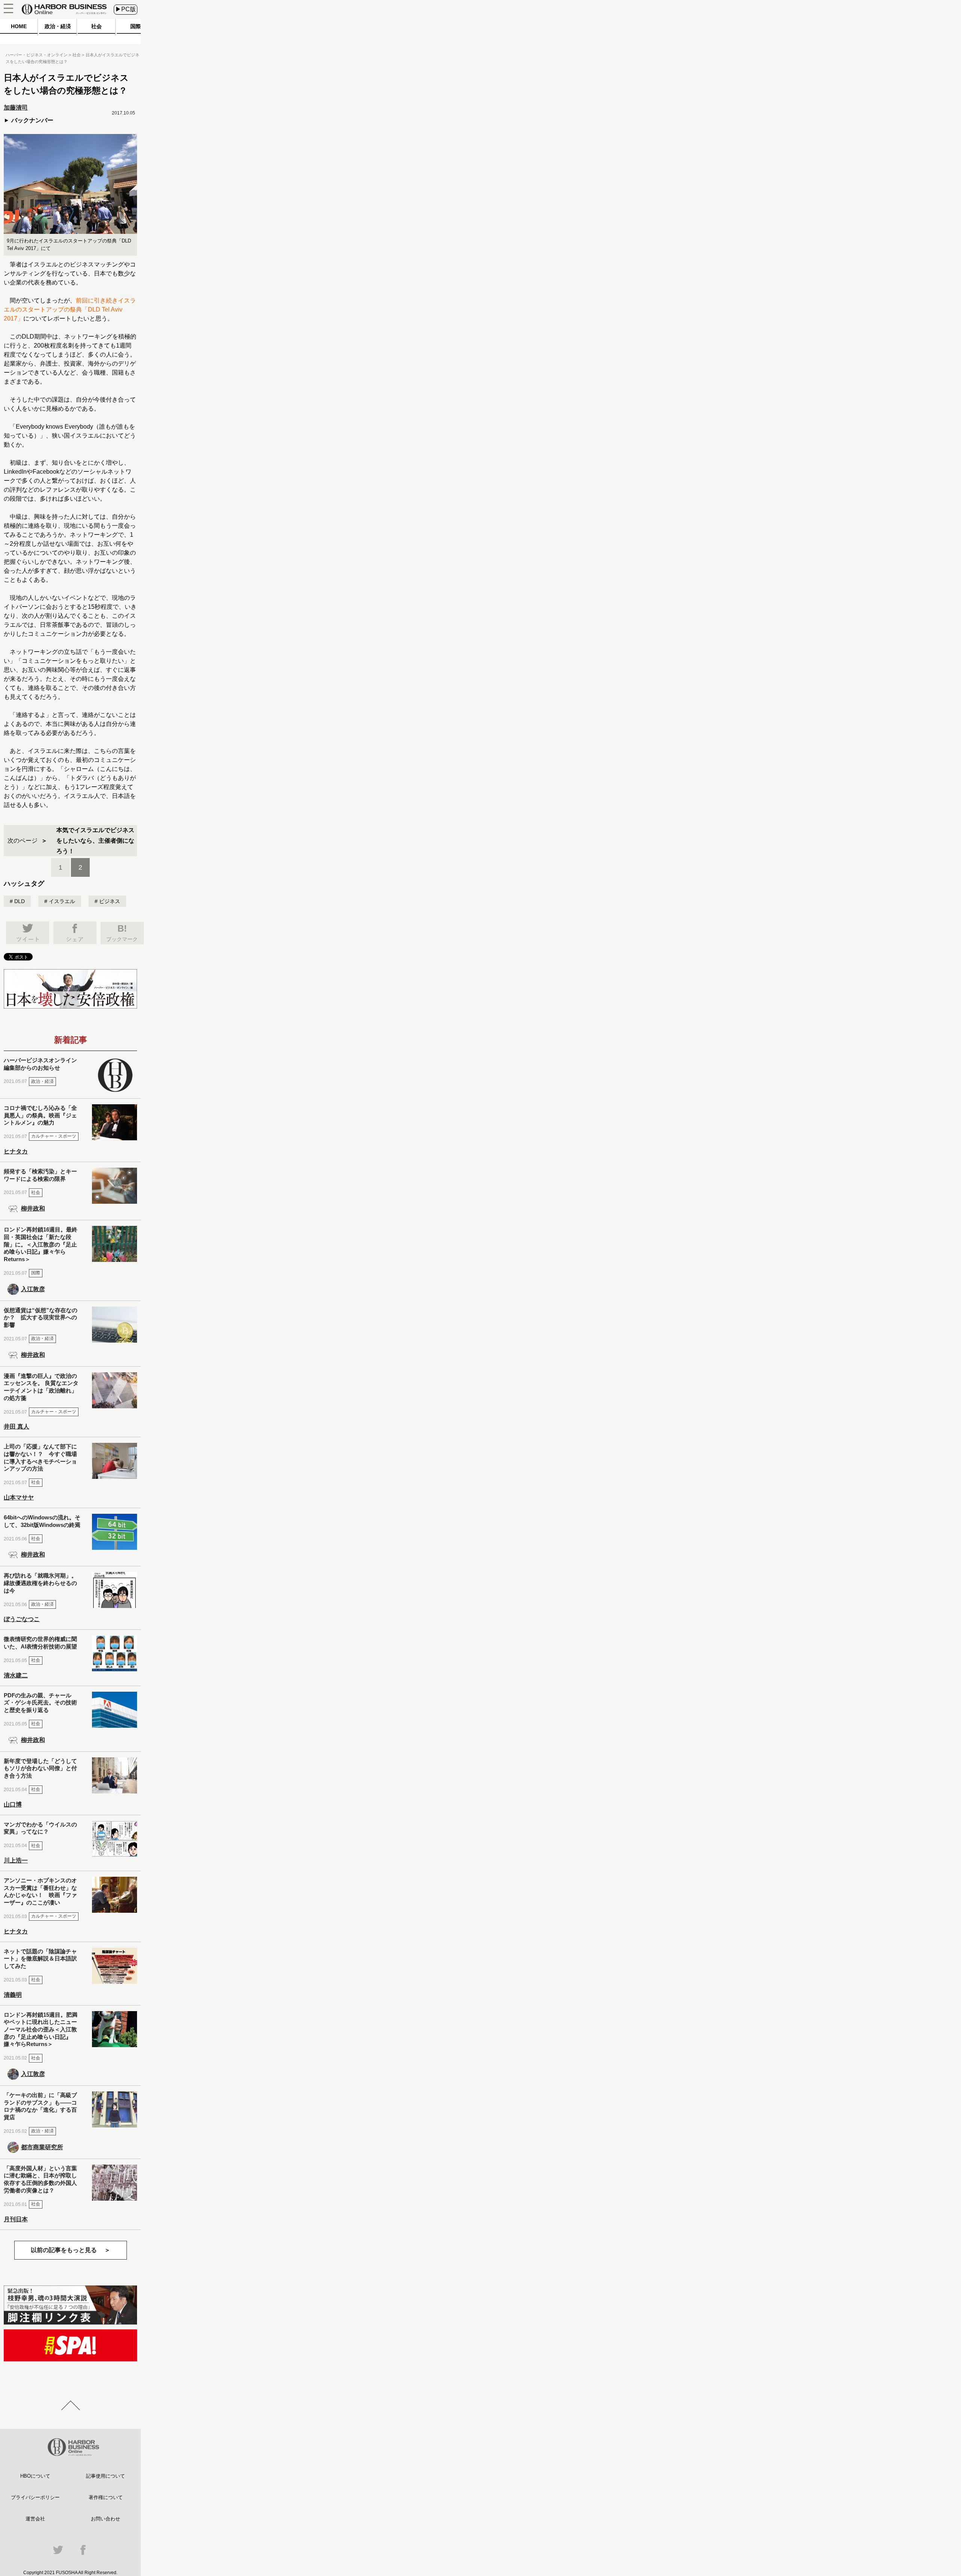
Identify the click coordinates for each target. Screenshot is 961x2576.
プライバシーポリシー (35, 2497)
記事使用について (105, 2476)
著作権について (106, 2497)
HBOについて (35, 2476)
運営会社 (35, 2519)
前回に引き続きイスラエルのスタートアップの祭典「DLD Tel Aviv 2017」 (70, 309)
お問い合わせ (105, 2519)
